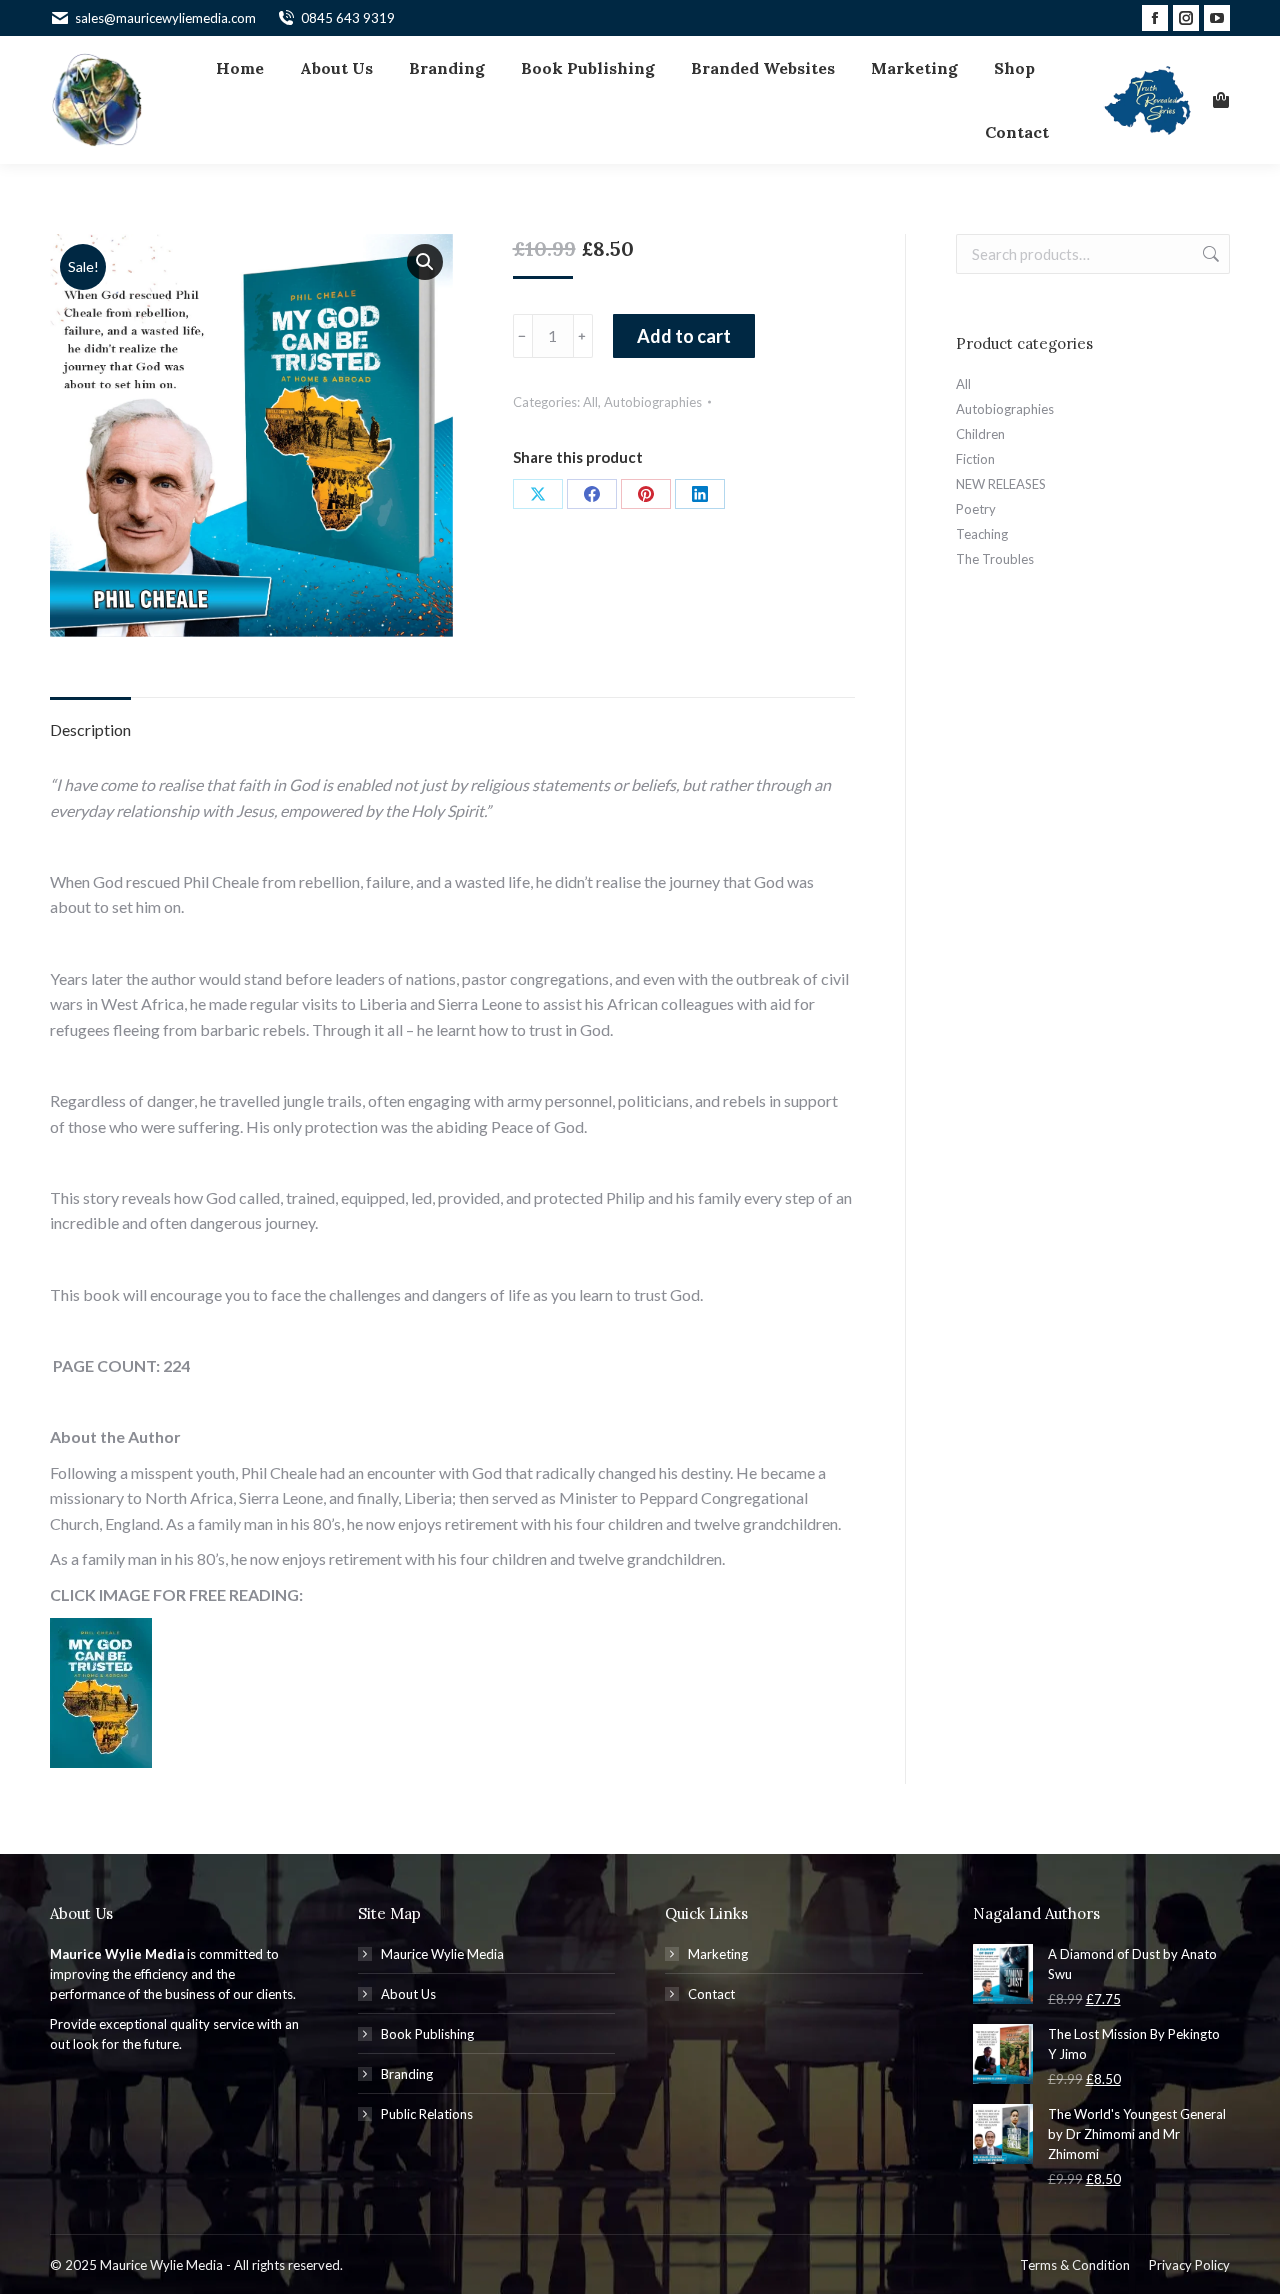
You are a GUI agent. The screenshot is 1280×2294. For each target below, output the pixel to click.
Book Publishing (427, 2034)
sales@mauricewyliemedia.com (165, 18)
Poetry (976, 509)
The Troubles (995, 559)
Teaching (982, 534)
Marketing (718, 1954)
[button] (425, 262)
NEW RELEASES (1001, 484)
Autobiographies (653, 402)
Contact (711, 1994)
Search (1209, 254)
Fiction (975, 459)
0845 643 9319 (348, 18)
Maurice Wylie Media (442, 1954)
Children (980, 434)
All (590, 402)
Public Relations (427, 2114)
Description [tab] (90, 729)
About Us (408, 1994)
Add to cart (684, 336)
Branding (407, 2074)
